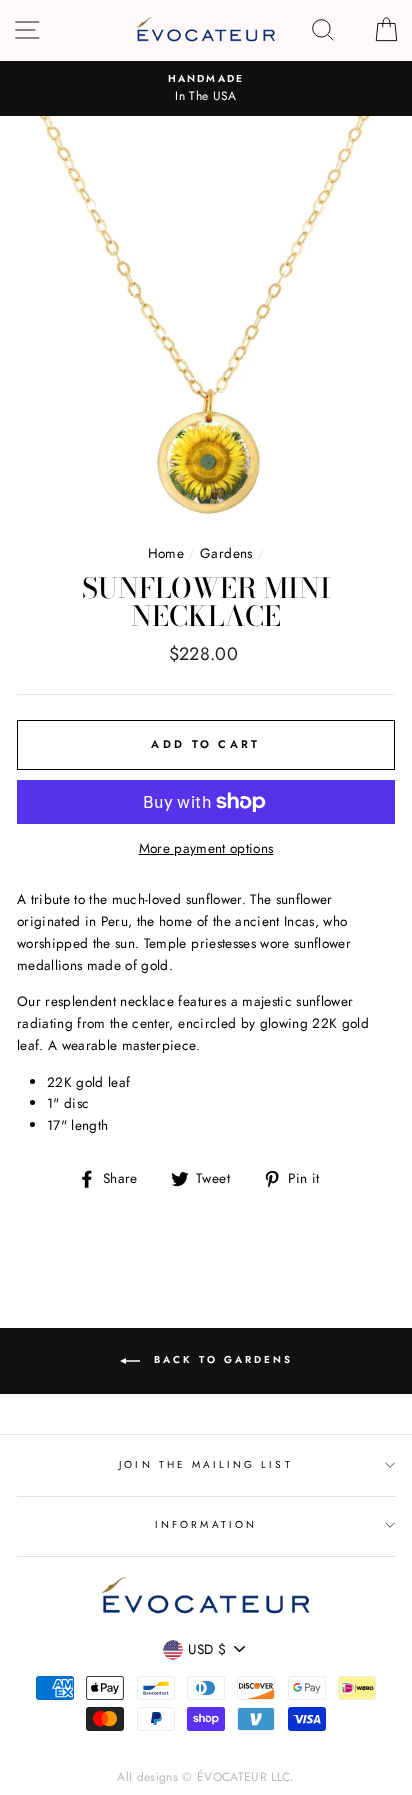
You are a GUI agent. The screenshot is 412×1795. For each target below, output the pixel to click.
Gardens (226, 553)
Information (206, 1524)
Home (166, 553)
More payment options (206, 848)
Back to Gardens (220, 1359)
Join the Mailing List (205, 1464)
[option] (206, 89)
